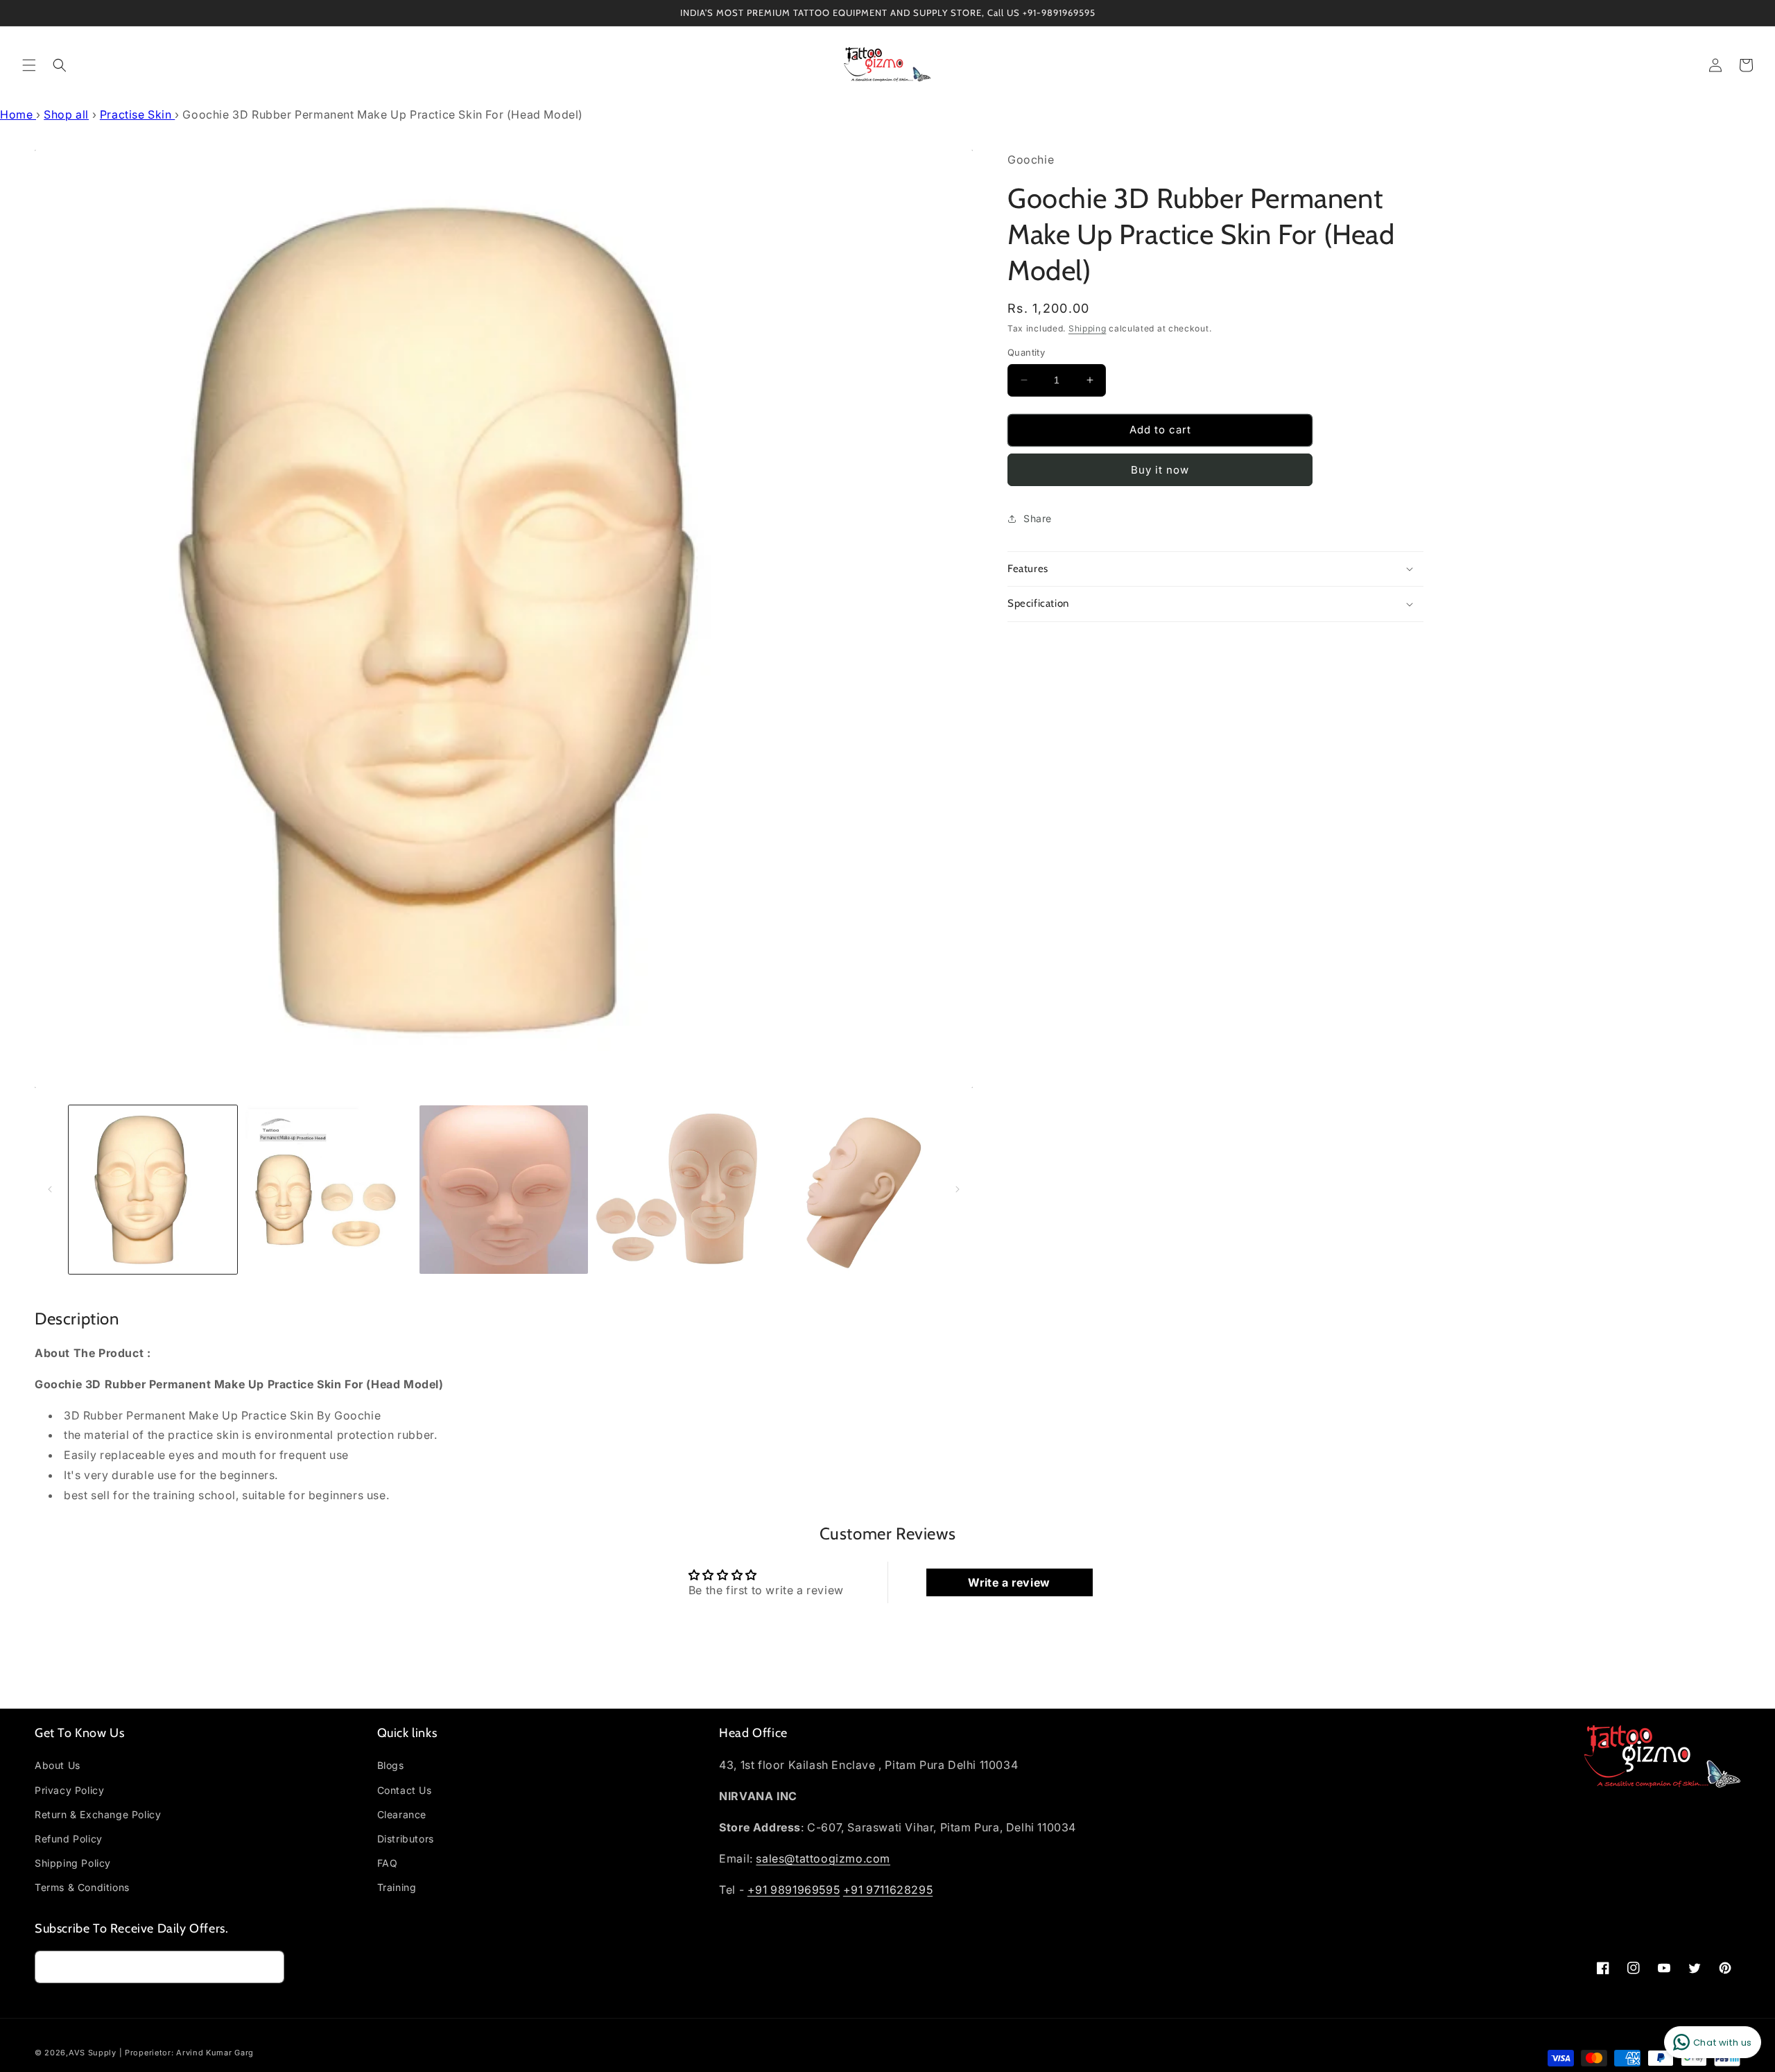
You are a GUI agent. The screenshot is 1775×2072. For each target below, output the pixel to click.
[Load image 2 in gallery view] (328, 1190)
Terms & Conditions (82, 1887)
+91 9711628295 (888, 1890)
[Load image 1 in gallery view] (153, 1190)
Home (18, 114)
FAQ (388, 1863)
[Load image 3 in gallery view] (504, 1190)
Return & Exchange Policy (98, 1814)
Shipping (1088, 328)
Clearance (402, 1814)
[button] (29, 65)
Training (397, 1887)
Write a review (1009, 1582)
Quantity (1026, 352)
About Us (58, 1765)
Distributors (406, 1839)
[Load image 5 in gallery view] (855, 1190)
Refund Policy (69, 1839)
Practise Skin (137, 114)
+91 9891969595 (794, 1890)
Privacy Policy (69, 1790)
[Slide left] (50, 1189)
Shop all (66, 114)
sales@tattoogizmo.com (823, 1858)
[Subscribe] (268, 1967)
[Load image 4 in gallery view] (679, 1190)
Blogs (391, 1765)
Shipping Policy (73, 1863)
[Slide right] (958, 1189)
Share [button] (1038, 518)
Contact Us (405, 1790)
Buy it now (1160, 470)
